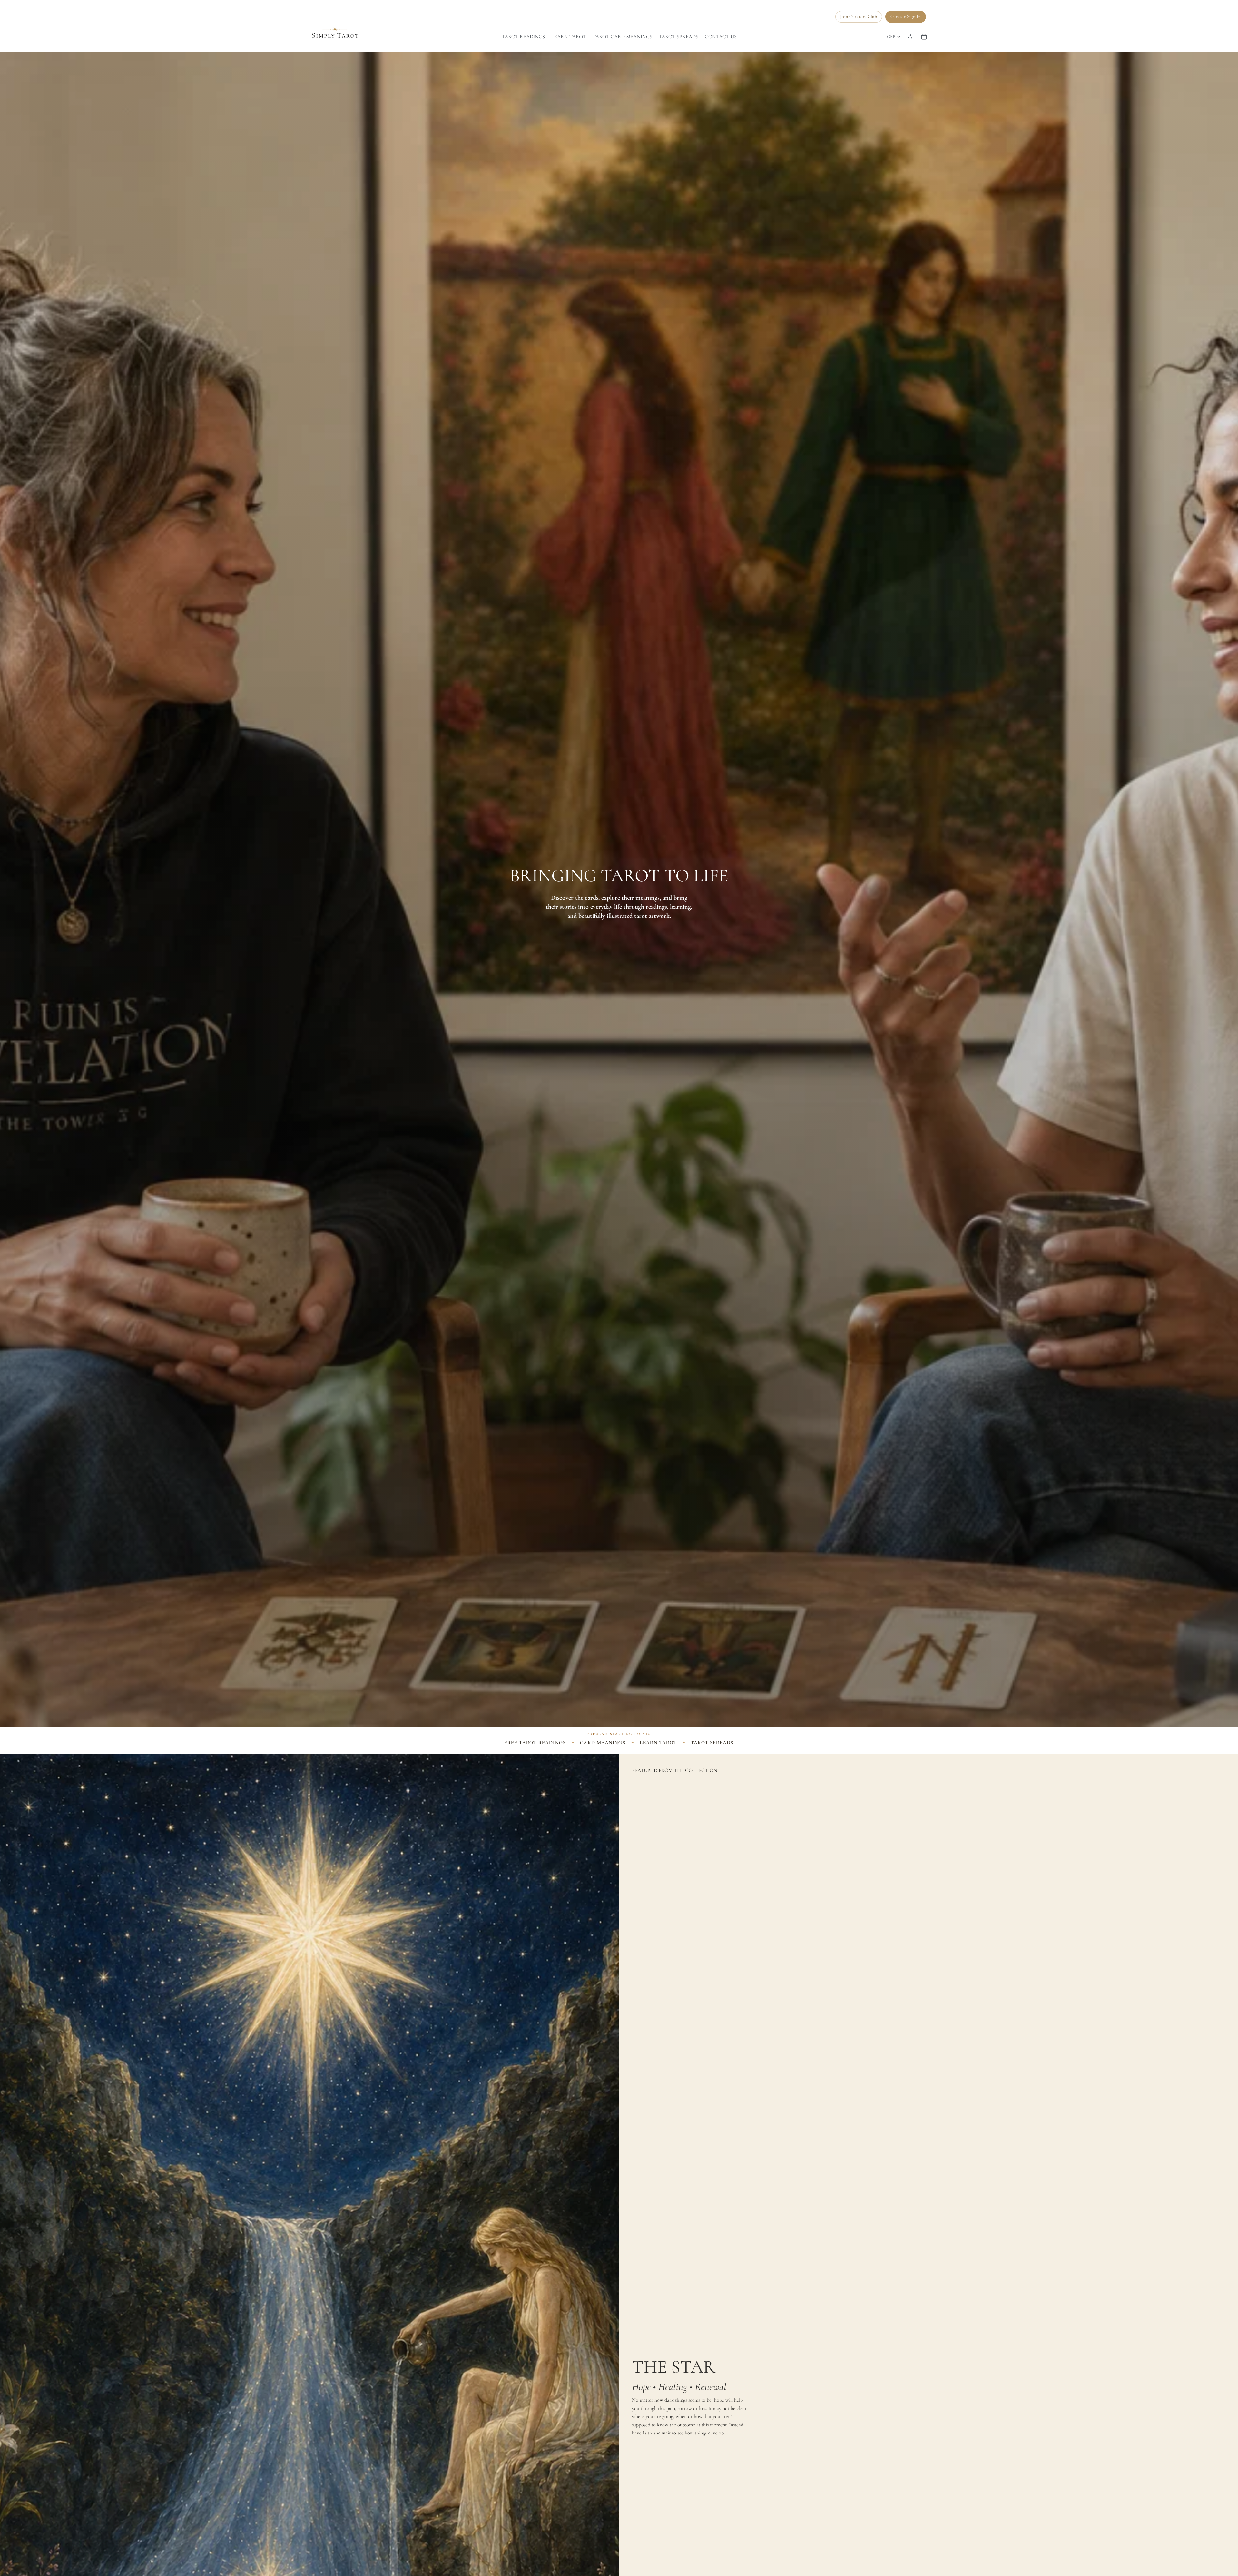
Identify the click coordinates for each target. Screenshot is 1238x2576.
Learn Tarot (658, 1742)
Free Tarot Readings (535, 1742)
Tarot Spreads (712, 1742)
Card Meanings (603, 1742)
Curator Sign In (906, 17)
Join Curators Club (859, 17)
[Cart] (924, 37)
